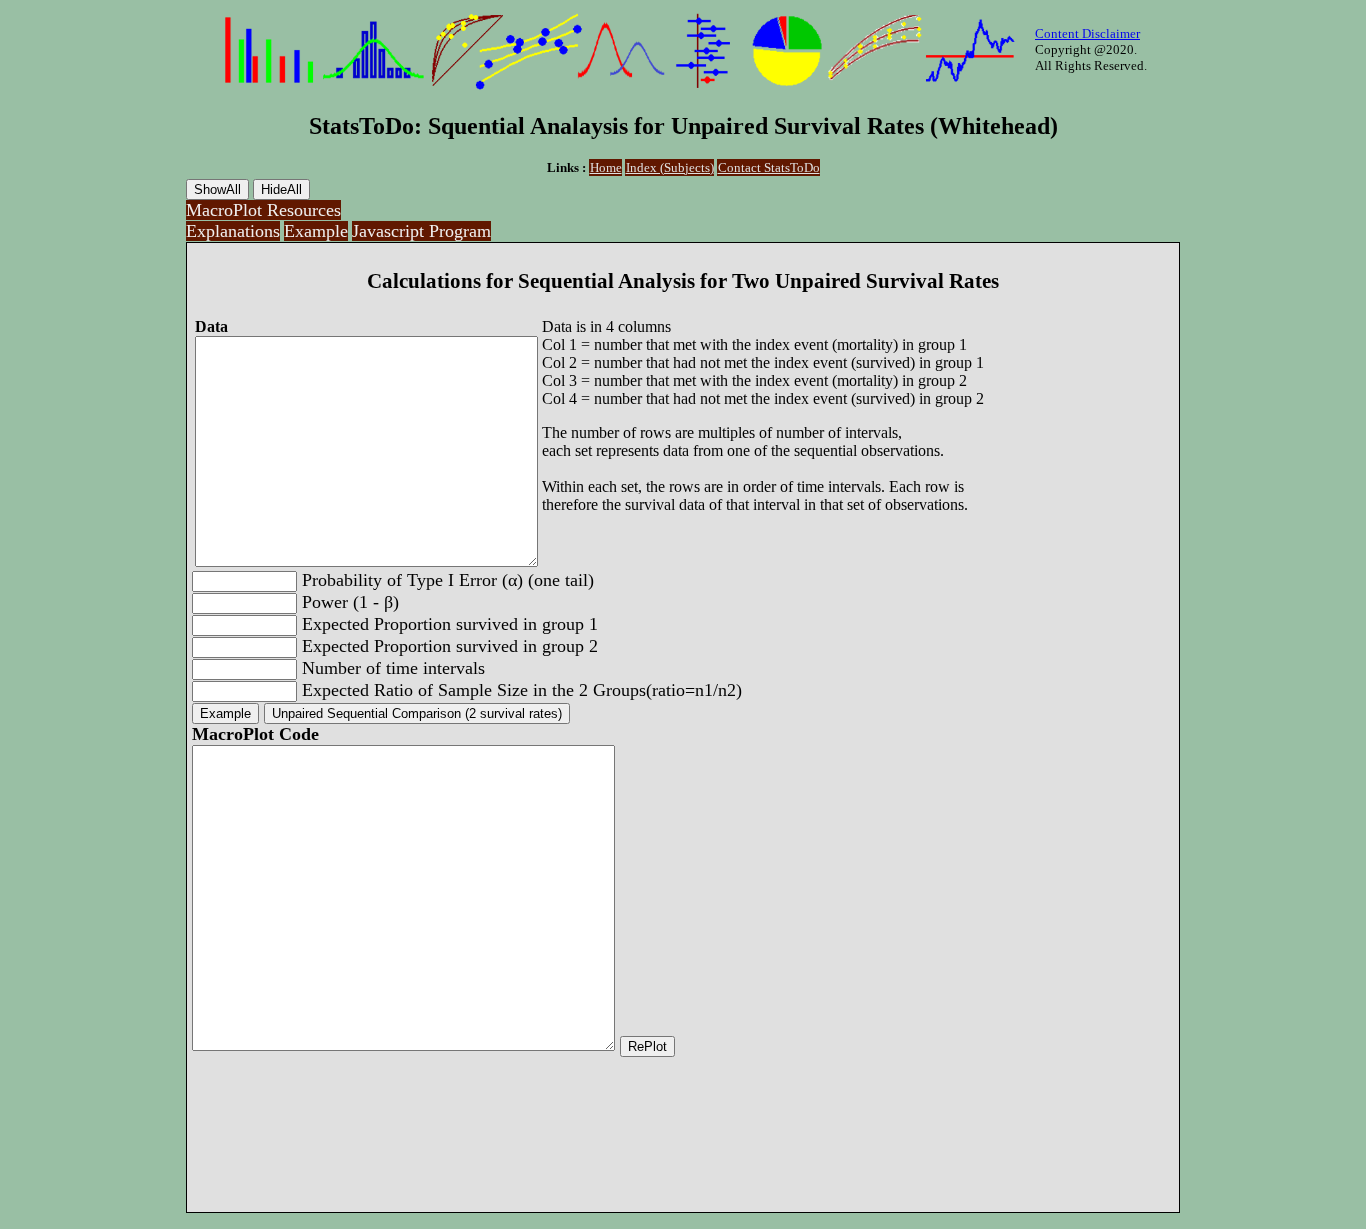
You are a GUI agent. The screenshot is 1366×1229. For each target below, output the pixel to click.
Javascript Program (421, 231)
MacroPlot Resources (263, 210)
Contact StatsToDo (769, 167)
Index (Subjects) (670, 167)
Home (606, 167)
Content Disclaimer (1087, 33)
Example (316, 231)
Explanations (233, 231)
